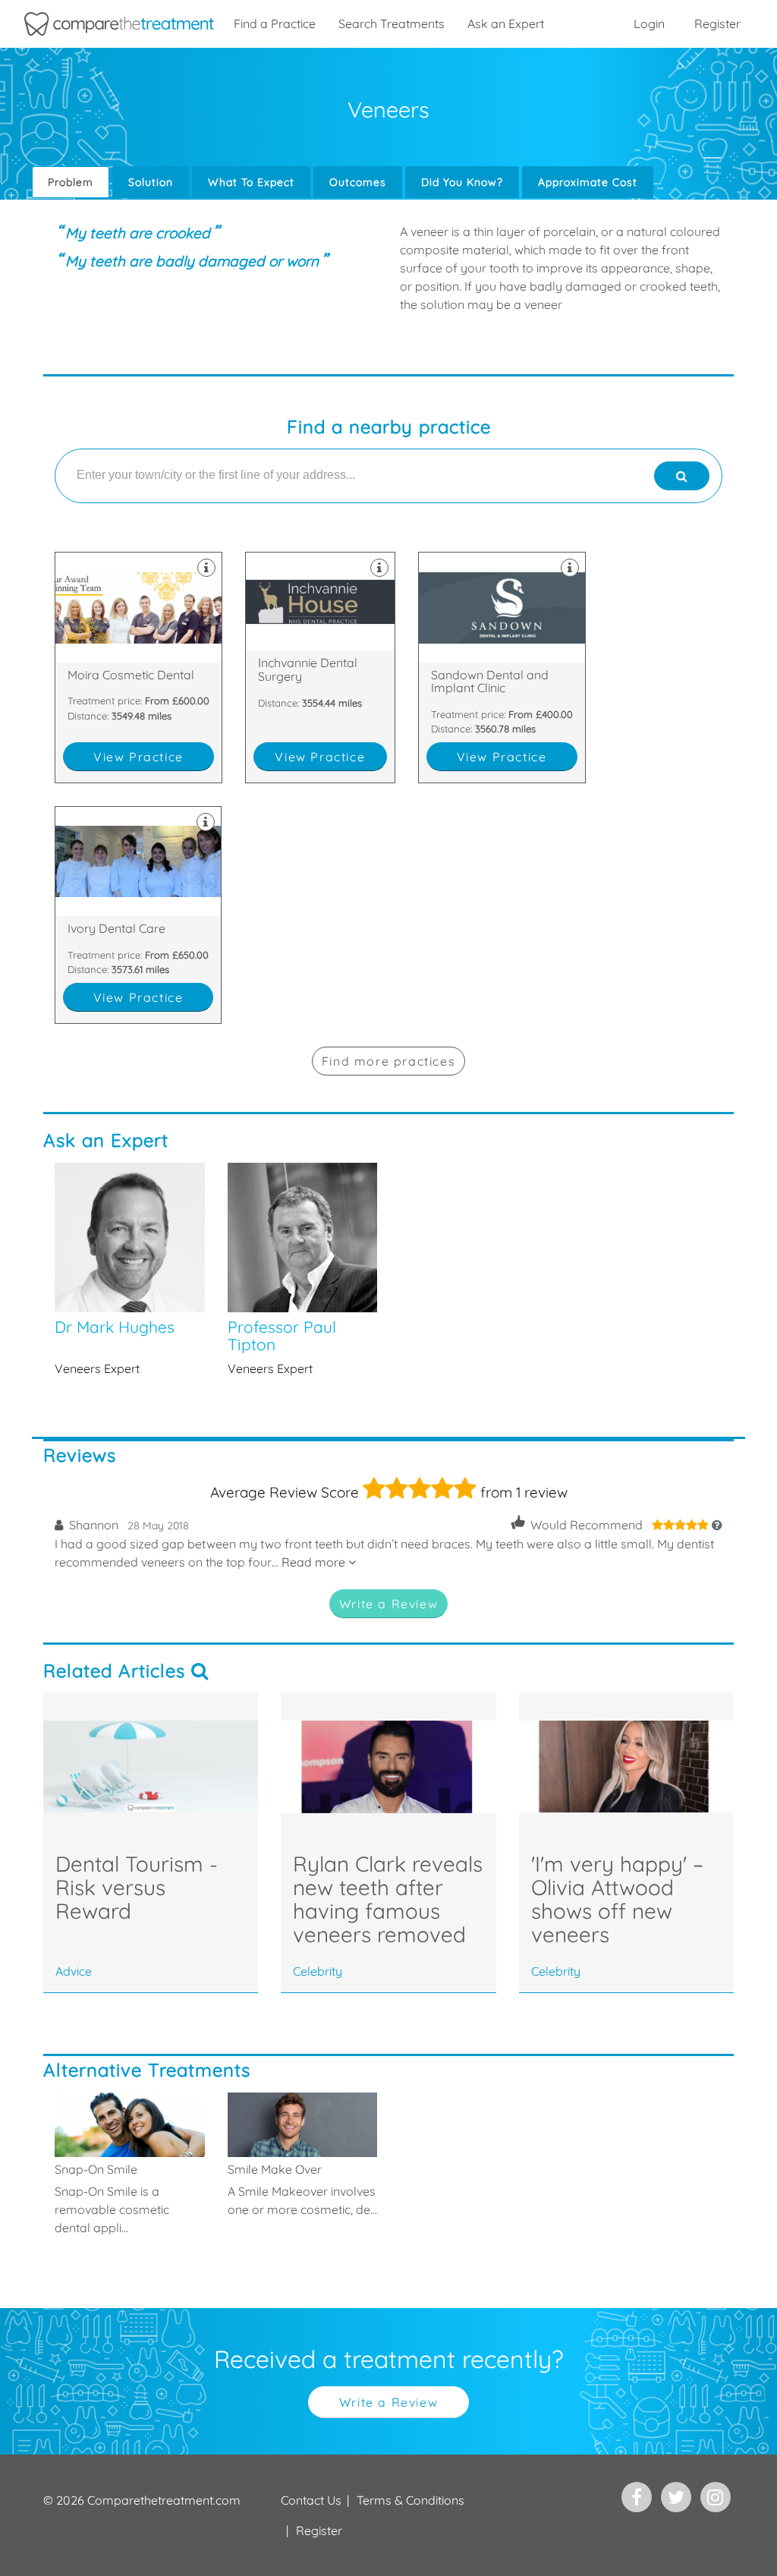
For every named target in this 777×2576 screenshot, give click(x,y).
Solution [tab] (151, 182)
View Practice (138, 757)
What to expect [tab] (251, 182)
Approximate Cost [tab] (588, 182)
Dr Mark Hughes (130, 1270)
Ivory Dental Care (138, 915)
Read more (315, 1562)
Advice (74, 1971)
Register (717, 24)
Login (649, 24)
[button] (687, 1525)
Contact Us (311, 2500)
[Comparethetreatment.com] (119, 24)
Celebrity (318, 1971)
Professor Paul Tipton (303, 1270)
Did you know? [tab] (462, 182)
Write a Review (388, 1604)
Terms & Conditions (411, 2500)
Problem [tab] (71, 182)
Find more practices (388, 1061)
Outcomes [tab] (358, 182)
